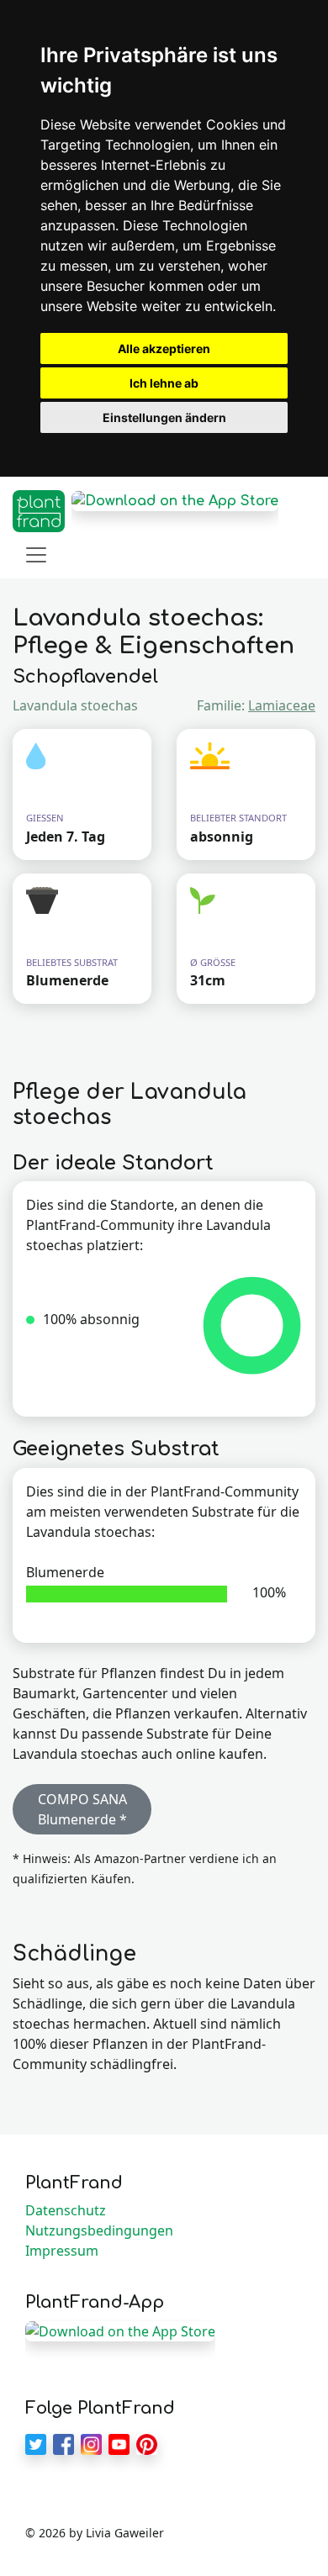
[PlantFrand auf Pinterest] (147, 2442)
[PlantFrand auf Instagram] (91, 2442)
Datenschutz (66, 2210)
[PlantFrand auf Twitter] (36, 2442)
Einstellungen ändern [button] (164, 417)
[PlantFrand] (39, 511)
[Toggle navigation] (36, 555)
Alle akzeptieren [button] (164, 348)
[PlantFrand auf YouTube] (119, 2442)
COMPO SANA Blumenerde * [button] (82, 1809)
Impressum (62, 2251)
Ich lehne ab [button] (164, 383)
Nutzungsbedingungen (99, 2230)
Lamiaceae (282, 705)
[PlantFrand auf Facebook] (63, 2442)
